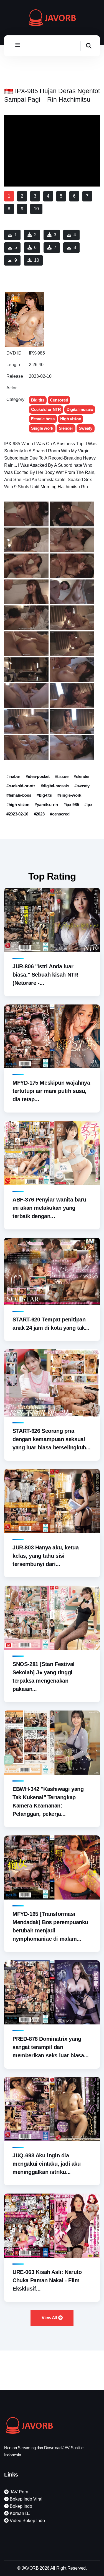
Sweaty (86, 428)
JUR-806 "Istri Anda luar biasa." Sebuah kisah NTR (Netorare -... (45, 975)
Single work (42, 428)
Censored (59, 400)
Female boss (43, 419)
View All (50, 2318)
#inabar (13, 776)
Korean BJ (20, 2513)
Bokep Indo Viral (26, 2499)
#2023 (39, 814)
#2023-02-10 (17, 814)
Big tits (38, 400)
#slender (82, 776)
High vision (71, 419)
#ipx (88, 805)
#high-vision (18, 805)
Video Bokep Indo (27, 2521)
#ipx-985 (71, 805)
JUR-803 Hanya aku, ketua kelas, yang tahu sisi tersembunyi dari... (45, 1556)
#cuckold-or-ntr (21, 786)
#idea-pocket (38, 776)
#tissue (62, 776)
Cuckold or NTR (46, 409)
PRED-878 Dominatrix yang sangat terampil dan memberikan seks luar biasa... (50, 2047)
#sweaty (82, 786)
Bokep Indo (20, 2506)
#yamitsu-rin (46, 805)
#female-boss (19, 795)
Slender (66, 428)
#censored (60, 814)
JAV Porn (18, 2492)
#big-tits (44, 795)
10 (37, 260)
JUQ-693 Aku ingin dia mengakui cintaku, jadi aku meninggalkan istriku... (47, 2164)
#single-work (69, 795)
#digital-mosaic (55, 786)
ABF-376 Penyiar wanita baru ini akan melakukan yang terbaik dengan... (49, 1208)
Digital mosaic (80, 409)
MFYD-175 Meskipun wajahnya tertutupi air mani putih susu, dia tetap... (51, 1091)
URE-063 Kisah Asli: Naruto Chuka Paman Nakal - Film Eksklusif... (47, 2280)
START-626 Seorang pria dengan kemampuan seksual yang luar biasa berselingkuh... (52, 1439)
